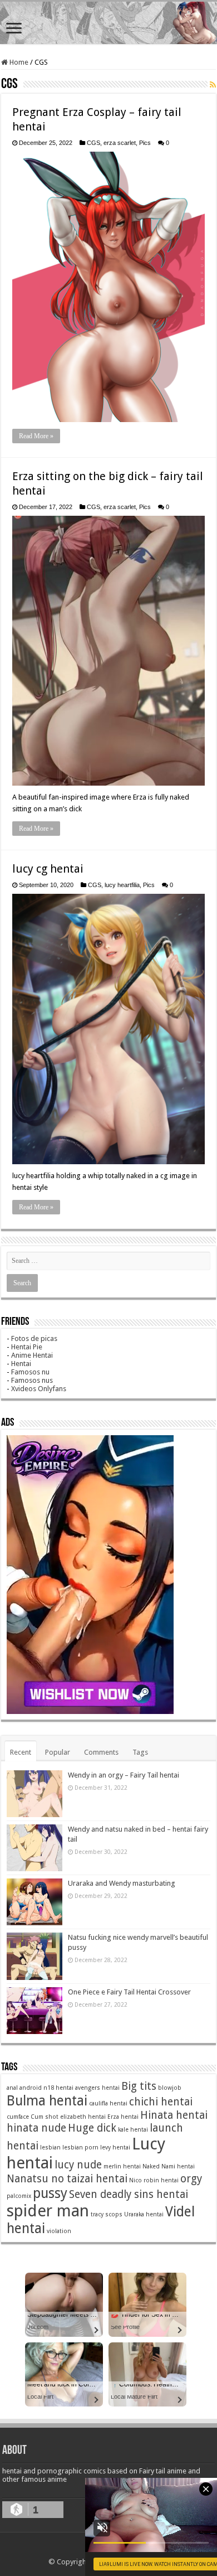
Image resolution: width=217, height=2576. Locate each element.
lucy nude (78, 2165)
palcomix (19, 2196)
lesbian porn (80, 2148)
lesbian (50, 2148)
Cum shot (45, 2117)
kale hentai (133, 2130)
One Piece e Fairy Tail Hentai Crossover (129, 1992)
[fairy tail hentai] (108, 23)
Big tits (139, 2086)
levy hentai (115, 2148)
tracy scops (107, 2214)
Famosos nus (32, 1380)
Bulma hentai (47, 2101)
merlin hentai (122, 2166)
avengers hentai (97, 2088)
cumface (18, 2117)
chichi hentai (161, 2102)
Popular (58, 1752)
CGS (93, 143)
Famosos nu (30, 1372)
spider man (48, 2211)
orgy (191, 2179)
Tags (140, 1752)
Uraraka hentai (144, 2214)
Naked (151, 2166)
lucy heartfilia (122, 885)
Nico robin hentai (154, 2180)
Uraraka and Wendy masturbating (122, 1883)
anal (12, 2088)
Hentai (21, 1364)
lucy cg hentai (48, 869)
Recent (21, 1752)
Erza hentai (123, 2117)
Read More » (36, 436)
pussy (50, 2193)
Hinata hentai (174, 2115)
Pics (145, 143)
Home (18, 62)
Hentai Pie (27, 1347)
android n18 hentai (46, 2088)
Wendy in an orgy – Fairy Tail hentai (124, 1775)
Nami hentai (178, 2166)
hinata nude (36, 2128)
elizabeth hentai (83, 2117)
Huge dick (92, 2128)
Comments (101, 1752)
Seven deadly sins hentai (129, 2194)
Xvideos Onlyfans (39, 1389)
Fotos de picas (34, 1338)
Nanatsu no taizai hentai (67, 2179)
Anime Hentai (32, 1355)
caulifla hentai (108, 2103)
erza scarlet (120, 143)
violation (59, 2231)
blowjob (170, 2088)
